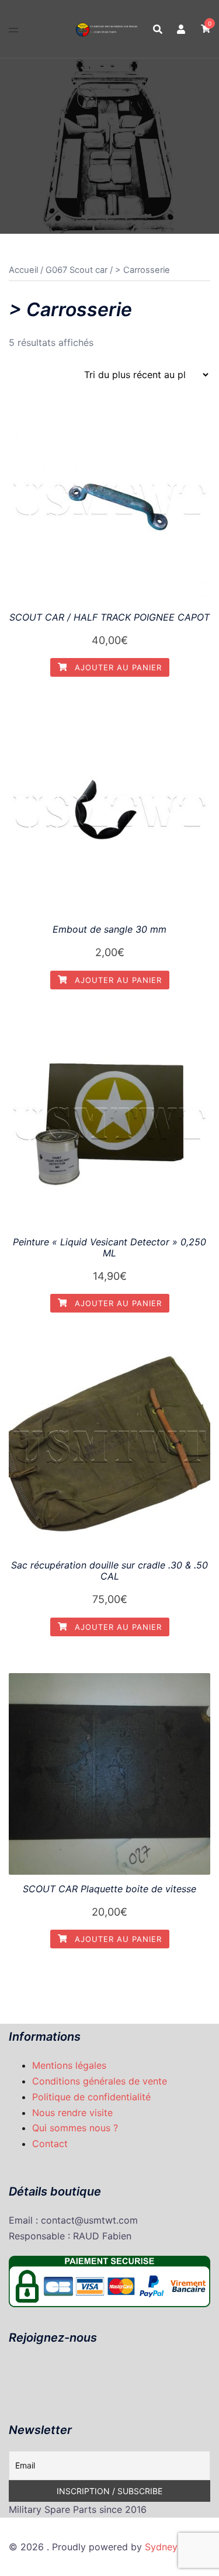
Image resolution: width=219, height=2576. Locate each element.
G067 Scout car (77, 270)
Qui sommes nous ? (75, 2128)
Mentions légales (69, 2065)
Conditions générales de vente (100, 2081)
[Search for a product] (158, 29)
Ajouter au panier (117, 667)
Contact (50, 2144)
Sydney (161, 2547)
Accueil (23, 270)
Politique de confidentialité (91, 2097)
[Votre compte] (182, 29)
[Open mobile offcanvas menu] (13, 29)
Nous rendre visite (72, 2113)
